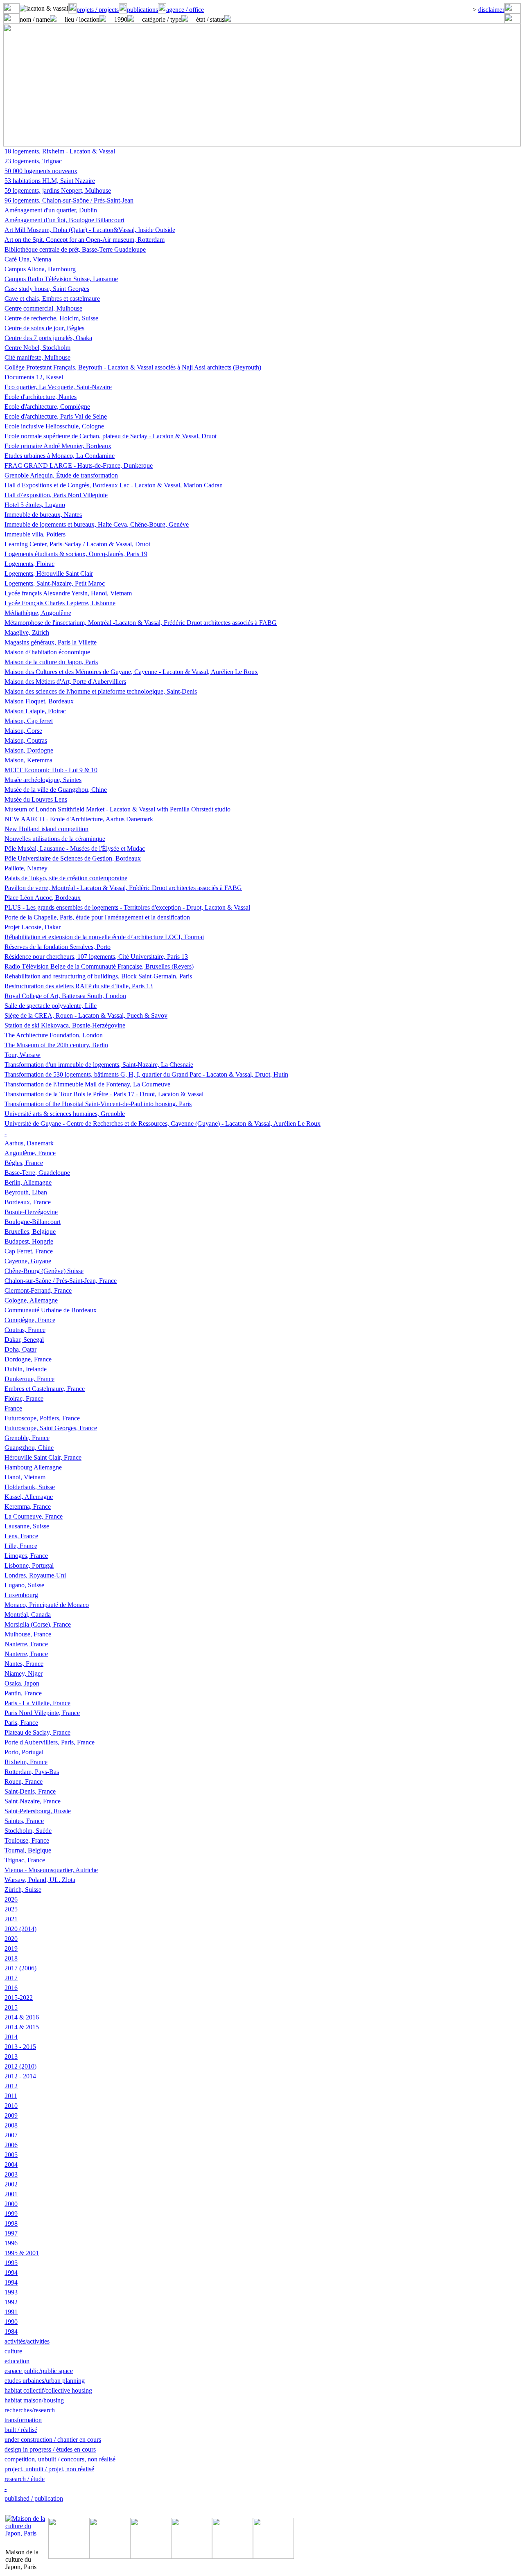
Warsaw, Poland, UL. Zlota (40, 1880)
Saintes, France (24, 1821)
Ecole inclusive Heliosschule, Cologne (54, 426)
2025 (11, 1909)
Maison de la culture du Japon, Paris (51, 662)
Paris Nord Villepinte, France (42, 1713)
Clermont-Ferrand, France (38, 1290)
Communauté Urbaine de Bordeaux (51, 1310)
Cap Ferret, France (29, 1251)
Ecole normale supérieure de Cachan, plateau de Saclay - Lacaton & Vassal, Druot (111, 436)
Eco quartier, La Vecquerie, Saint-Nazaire (58, 387)
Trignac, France (25, 1860)
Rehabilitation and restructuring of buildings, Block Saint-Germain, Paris (98, 976)
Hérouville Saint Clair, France (43, 1457)
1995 (11, 2263)
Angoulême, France (30, 1153)
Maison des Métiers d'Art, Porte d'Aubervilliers (65, 682)
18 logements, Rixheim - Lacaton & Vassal (60, 151)
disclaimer (491, 10)
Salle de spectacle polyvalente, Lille (51, 1006)
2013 (11, 2057)
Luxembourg (21, 1595)
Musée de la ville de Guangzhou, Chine (56, 790)
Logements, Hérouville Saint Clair (49, 574)
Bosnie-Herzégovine (31, 1212)
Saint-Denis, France (30, 1791)
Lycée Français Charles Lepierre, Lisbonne (60, 603)
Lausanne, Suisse (27, 1526)
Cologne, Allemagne (31, 1300)
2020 (11, 1939)
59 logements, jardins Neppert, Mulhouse (58, 190)
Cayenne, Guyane (28, 1261)
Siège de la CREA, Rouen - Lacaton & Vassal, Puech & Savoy (86, 1015)
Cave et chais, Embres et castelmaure (52, 299)
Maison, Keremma (28, 760)
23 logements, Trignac (33, 161)
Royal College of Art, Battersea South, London (65, 996)
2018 (11, 1958)
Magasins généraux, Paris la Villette (51, 642)
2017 (11, 1978)
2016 (11, 1988)
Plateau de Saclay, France (37, 1732)
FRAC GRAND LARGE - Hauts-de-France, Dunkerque (79, 465)
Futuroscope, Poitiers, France (42, 1418)
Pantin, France (23, 1693)
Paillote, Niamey (26, 868)
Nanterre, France (26, 1644)
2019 (11, 1948)
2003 (11, 2174)
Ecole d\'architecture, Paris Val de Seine (56, 416)
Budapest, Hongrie (29, 1241)
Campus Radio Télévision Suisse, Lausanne (61, 279)
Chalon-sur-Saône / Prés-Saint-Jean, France (61, 1281)
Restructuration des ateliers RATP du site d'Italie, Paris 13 (79, 986)
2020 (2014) (20, 1929)
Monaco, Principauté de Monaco (47, 1605)
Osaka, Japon (22, 1683)
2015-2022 (19, 1998)
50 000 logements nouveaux (41, 171)
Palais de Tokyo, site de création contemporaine (66, 878)
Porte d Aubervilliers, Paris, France (50, 1742)
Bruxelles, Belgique (30, 1232)
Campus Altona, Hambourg (40, 269)
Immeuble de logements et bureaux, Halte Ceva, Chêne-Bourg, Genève (97, 524)
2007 (11, 2135)
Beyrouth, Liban (26, 1192)
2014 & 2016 (22, 2017)
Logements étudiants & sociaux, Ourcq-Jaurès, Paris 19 (76, 554)
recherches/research (30, 2410)
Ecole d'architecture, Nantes (41, 397)
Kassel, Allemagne (29, 1497)
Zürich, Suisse (23, 1890)
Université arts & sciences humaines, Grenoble (65, 1114)
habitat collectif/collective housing (48, 2390)
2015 (11, 2007)
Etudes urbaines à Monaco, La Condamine (60, 456)
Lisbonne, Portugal (29, 1565)
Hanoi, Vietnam (25, 1477)
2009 (11, 2115)
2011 (11, 2096)
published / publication (34, 2498)
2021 (11, 1919)
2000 (11, 2204)
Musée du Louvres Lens (36, 799)
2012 (11, 2086)
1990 (11, 2322)
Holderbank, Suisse (30, 1487)
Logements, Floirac (29, 564)
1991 (11, 2312)
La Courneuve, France (34, 1516)
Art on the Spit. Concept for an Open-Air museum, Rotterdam (85, 240)
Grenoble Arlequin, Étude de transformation (61, 475)
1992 (11, 2302)
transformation (23, 2420)
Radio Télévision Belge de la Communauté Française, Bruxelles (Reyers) (99, 966)
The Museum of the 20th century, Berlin (56, 1045)
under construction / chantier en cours (53, 2440)
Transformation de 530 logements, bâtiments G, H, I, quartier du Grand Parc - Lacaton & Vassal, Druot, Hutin (146, 1074)
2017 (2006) (20, 1968)
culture (13, 2351)
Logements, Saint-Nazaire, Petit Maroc (55, 583)
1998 (11, 2223)
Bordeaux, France (28, 1202)
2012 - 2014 (20, 2076)
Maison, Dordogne (29, 750)
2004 (11, 2165)
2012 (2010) (20, 2066)
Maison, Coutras (26, 740)
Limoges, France (26, 1556)
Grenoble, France (27, 1438)
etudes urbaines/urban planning (45, 2381)
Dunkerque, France (29, 1379)
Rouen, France (24, 1782)
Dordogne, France (28, 1359)
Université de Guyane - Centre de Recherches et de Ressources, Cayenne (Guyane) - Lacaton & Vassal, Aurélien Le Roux (163, 1123)
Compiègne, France (30, 1320)
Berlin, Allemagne (28, 1182)
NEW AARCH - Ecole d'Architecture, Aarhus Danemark (79, 819)
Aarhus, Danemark (29, 1143)
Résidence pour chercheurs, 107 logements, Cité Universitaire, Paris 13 (96, 957)
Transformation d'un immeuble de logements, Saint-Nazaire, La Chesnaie (99, 1065)
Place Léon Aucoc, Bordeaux (43, 898)
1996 (11, 2243)
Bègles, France (24, 1163)
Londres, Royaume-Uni (35, 1575)
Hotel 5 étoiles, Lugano (35, 505)
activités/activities (27, 2341)
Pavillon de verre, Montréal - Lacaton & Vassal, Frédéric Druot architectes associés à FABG (123, 888)
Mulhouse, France (28, 1634)
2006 (11, 2145)
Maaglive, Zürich (27, 632)
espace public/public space (39, 2371)
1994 (11, 2273)
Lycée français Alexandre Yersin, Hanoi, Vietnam (68, 593)
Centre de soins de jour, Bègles (44, 328)
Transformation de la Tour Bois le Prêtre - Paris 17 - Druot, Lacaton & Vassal (104, 1094)
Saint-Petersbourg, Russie (38, 1811)
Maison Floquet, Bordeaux (39, 701)
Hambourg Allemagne (33, 1467)
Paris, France (21, 1723)
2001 (11, 2194)
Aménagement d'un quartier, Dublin (51, 210)
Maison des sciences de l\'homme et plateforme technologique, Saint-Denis (101, 691)
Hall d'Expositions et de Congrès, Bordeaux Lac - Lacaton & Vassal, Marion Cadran (114, 485)
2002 (11, 2184)
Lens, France (21, 1536)
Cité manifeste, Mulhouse (37, 357)
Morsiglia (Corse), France (38, 1624)
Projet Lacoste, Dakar (33, 927)
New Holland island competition (46, 829)
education (17, 2361)
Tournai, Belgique (28, 1850)
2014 (11, 2037)
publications (142, 10)
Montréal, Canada (28, 1615)
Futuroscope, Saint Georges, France (51, 1428)
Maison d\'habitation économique (47, 652)
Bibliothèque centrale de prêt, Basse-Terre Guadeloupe (75, 249)
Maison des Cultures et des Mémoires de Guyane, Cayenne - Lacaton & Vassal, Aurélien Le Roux (131, 672)
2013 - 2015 (20, 2047)
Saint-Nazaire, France (33, 1801)
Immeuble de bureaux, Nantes (43, 515)
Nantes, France (24, 1664)
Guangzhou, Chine (29, 1448)
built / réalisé (21, 2430)
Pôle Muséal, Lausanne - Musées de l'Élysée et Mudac (75, 849)
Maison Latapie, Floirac (35, 711)
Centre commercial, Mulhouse (43, 308)
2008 (11, 2125)
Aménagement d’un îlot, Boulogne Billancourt (64, 220)
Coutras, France (25, 1330)
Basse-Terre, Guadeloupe (37, 1173)
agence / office (185, 10)
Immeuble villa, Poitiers (35, 534)
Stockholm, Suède (28, 1831)
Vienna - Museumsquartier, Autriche (51, 1870)
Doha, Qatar (20, 1349)
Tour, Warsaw (23, 1055)
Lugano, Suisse (24, 1585)
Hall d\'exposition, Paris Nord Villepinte (56, 495)
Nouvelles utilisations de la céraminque (55, 839)
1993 (11, 2292)
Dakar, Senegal (24, 1340)
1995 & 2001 (22, 2253)
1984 (11, 2331)
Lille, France (21, 1546)
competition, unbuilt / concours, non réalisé (60, 2459)
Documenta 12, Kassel (34, 377)
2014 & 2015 (22, 2027)
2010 (11, 2106)
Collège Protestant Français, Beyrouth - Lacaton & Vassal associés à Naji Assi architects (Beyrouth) (133, 367)
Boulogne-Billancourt (33, 1222)
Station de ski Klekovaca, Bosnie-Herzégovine (65, 1025)
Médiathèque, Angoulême (38, 613)
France (13, 1408)
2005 (11, 2155)
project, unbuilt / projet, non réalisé (49, 2469)
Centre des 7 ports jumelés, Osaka (48, 338)
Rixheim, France (26, 1762)
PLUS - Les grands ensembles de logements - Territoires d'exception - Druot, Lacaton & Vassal (127, 907)
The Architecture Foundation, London (54, 1035)
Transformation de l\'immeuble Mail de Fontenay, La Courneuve (87, 1084)
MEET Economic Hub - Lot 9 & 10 (51, 770)
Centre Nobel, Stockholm (37, 348)
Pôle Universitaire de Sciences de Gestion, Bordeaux (73, 858)
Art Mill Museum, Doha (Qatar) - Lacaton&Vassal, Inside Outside (90, 230)
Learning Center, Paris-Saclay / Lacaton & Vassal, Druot (77, 544)
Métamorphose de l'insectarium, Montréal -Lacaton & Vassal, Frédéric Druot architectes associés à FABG (141, 623)
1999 (11, 2214)
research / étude (25, 2479)
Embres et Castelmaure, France (45, 1389)
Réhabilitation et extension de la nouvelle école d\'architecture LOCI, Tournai (104, 937)
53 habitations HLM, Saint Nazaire (50, 181)
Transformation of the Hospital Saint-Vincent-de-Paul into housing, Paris (98, 1104)
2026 (11, 1899)
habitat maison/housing (34, 2400)
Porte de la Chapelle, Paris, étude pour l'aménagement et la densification (97, 917)
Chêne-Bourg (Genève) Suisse (44, 1271)
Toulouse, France (27, 1840)
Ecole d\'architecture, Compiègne (47, 407)
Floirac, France (24, 1398)
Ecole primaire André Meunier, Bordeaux (58, 446)
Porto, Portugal (24, 1752)
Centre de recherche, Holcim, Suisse (51, 318)
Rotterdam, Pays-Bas (32, 1772)
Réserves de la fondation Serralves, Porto (58, 947)
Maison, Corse (23, 731)
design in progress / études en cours (50, 2449)
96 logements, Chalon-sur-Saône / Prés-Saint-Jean (69, 200)
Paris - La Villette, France (37, 1703)
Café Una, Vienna (28, 259)
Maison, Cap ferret (29, 721)
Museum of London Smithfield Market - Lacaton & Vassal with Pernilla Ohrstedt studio (117, 809)
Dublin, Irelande (26, 1369)
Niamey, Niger (24, 1673)
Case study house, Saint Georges (47, 289)
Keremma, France (28, 1507)
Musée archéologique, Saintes (43, 780)
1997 (11, 2233)
